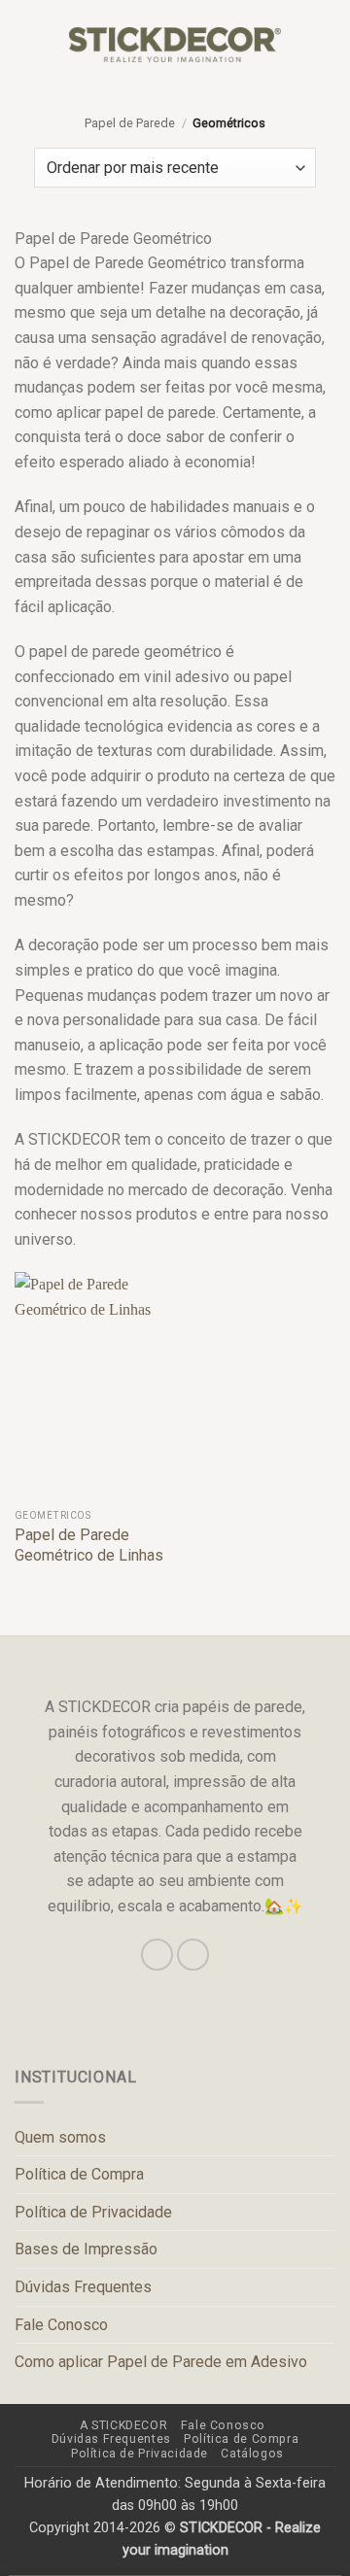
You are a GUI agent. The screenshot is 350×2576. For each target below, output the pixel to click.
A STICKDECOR (123, 2425)
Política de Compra (79, 2174)
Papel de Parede (130, 123)
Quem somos (60, 2137)
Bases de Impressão (86, 2249)
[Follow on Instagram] (157, 1955)
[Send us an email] (193, 1955)
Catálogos (252, 2454)
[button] (26, 44)
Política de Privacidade (93, 2212)
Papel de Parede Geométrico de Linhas (89, 1545)
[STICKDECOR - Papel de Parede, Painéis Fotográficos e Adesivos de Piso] (175, 45)
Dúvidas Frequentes (83, 2287)
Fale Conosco (61, 2325)
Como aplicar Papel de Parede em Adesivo (161, 2362)
